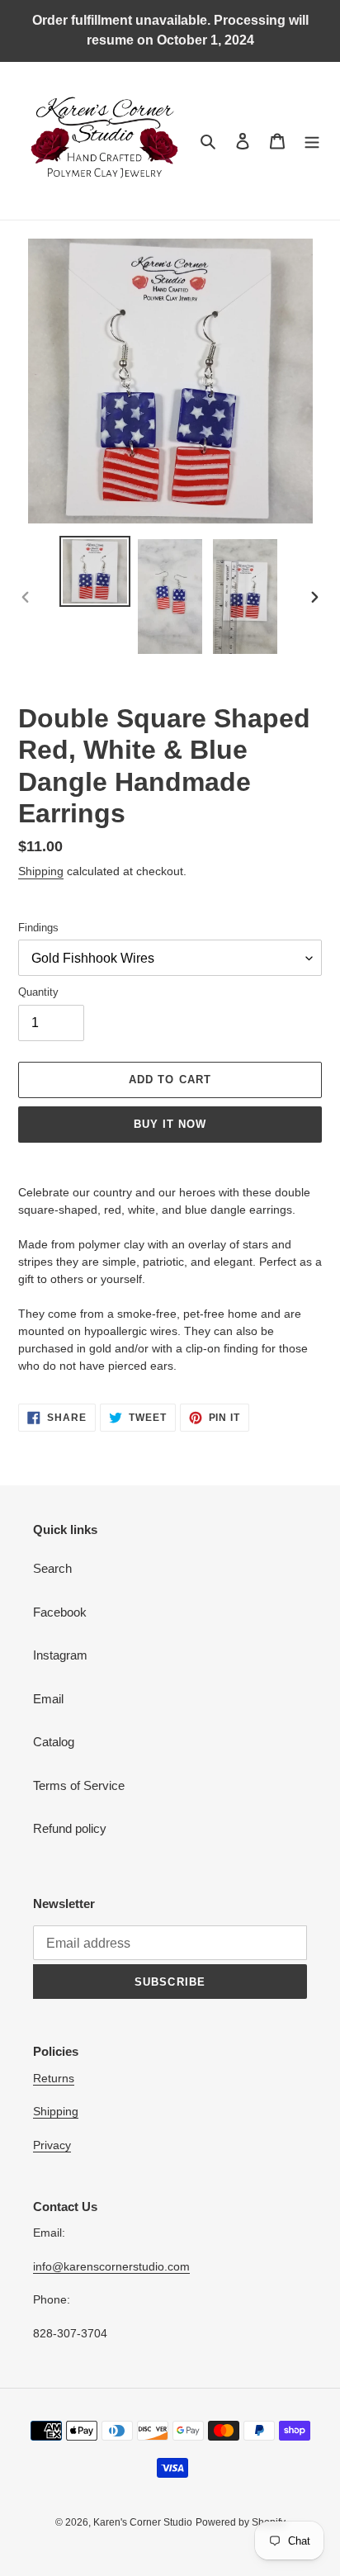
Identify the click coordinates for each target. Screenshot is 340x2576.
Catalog (54, 1742)
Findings (38, 928)
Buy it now (170, 1124)
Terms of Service (79, 1785)
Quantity (38, 992)
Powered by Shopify (241, 2522)
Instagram (60, 1655)
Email (48, 1699)
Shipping (41, 871)
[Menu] (312, 141)
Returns (54, 2078)
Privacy (52, 2145)
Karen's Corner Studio (143, 2522)
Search (52, 1568)
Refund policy (70, 1828)
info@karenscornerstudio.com (111, 2266)
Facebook (60, 1612)
